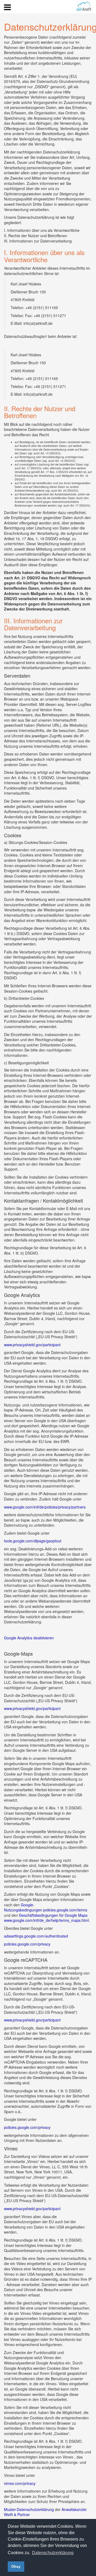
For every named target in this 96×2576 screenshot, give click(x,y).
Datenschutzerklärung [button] (53, 2553)
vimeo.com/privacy (20, 2483)
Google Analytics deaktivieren (29, 1638)
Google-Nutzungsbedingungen (23, 1907)
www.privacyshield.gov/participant (32, 1345)
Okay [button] (16, 2566)
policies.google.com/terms (65, 1910)
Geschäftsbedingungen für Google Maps (53, 1915)
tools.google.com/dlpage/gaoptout (33, 1541)
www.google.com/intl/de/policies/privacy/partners (45, 1507)
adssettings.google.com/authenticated (36, 1936)
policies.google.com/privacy (27, 1944)
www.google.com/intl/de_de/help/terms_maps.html (46, 1920)
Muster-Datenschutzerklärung (29, 2509)
